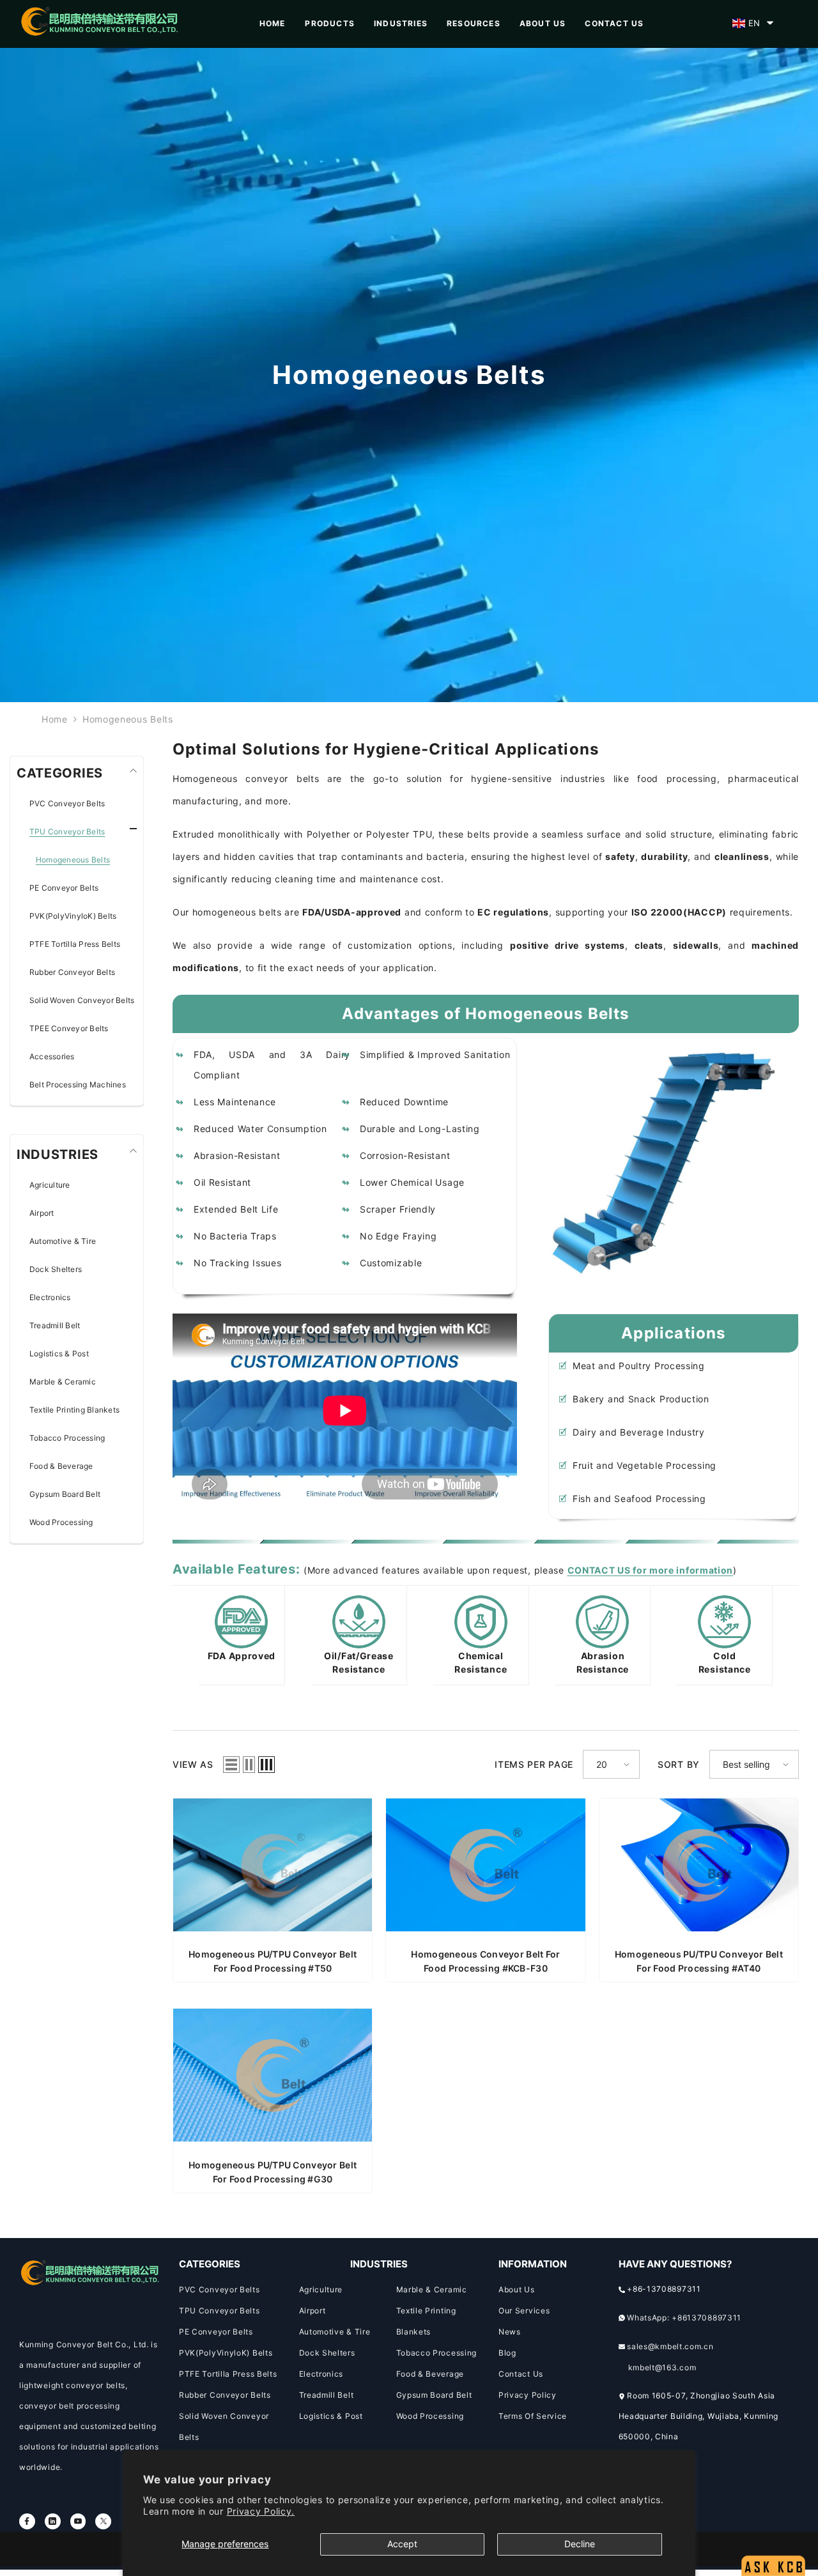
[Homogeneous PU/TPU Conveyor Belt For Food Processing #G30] (273, 2083)
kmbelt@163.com (662, 2367)
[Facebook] (27, 2521)
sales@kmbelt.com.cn (670, 2346)
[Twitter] (103, 2521)
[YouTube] (78, 2521)
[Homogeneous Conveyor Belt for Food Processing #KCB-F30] (485, 1873)
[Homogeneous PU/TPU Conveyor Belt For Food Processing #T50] (273, 1873)
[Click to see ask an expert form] (773, 2535)
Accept (402, 2544)
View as (193, 1764)
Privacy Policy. (261, 2511)
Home (55, 719)
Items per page (534, 1764)
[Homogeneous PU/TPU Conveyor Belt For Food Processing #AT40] (699, 1873)
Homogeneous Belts (128, 719)
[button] (753, 23)
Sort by (679, 1764)
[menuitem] (83, 804)
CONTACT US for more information (651, 1570)
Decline (580, 2544)
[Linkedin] (53, 2521)
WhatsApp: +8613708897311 (684, 2318)
